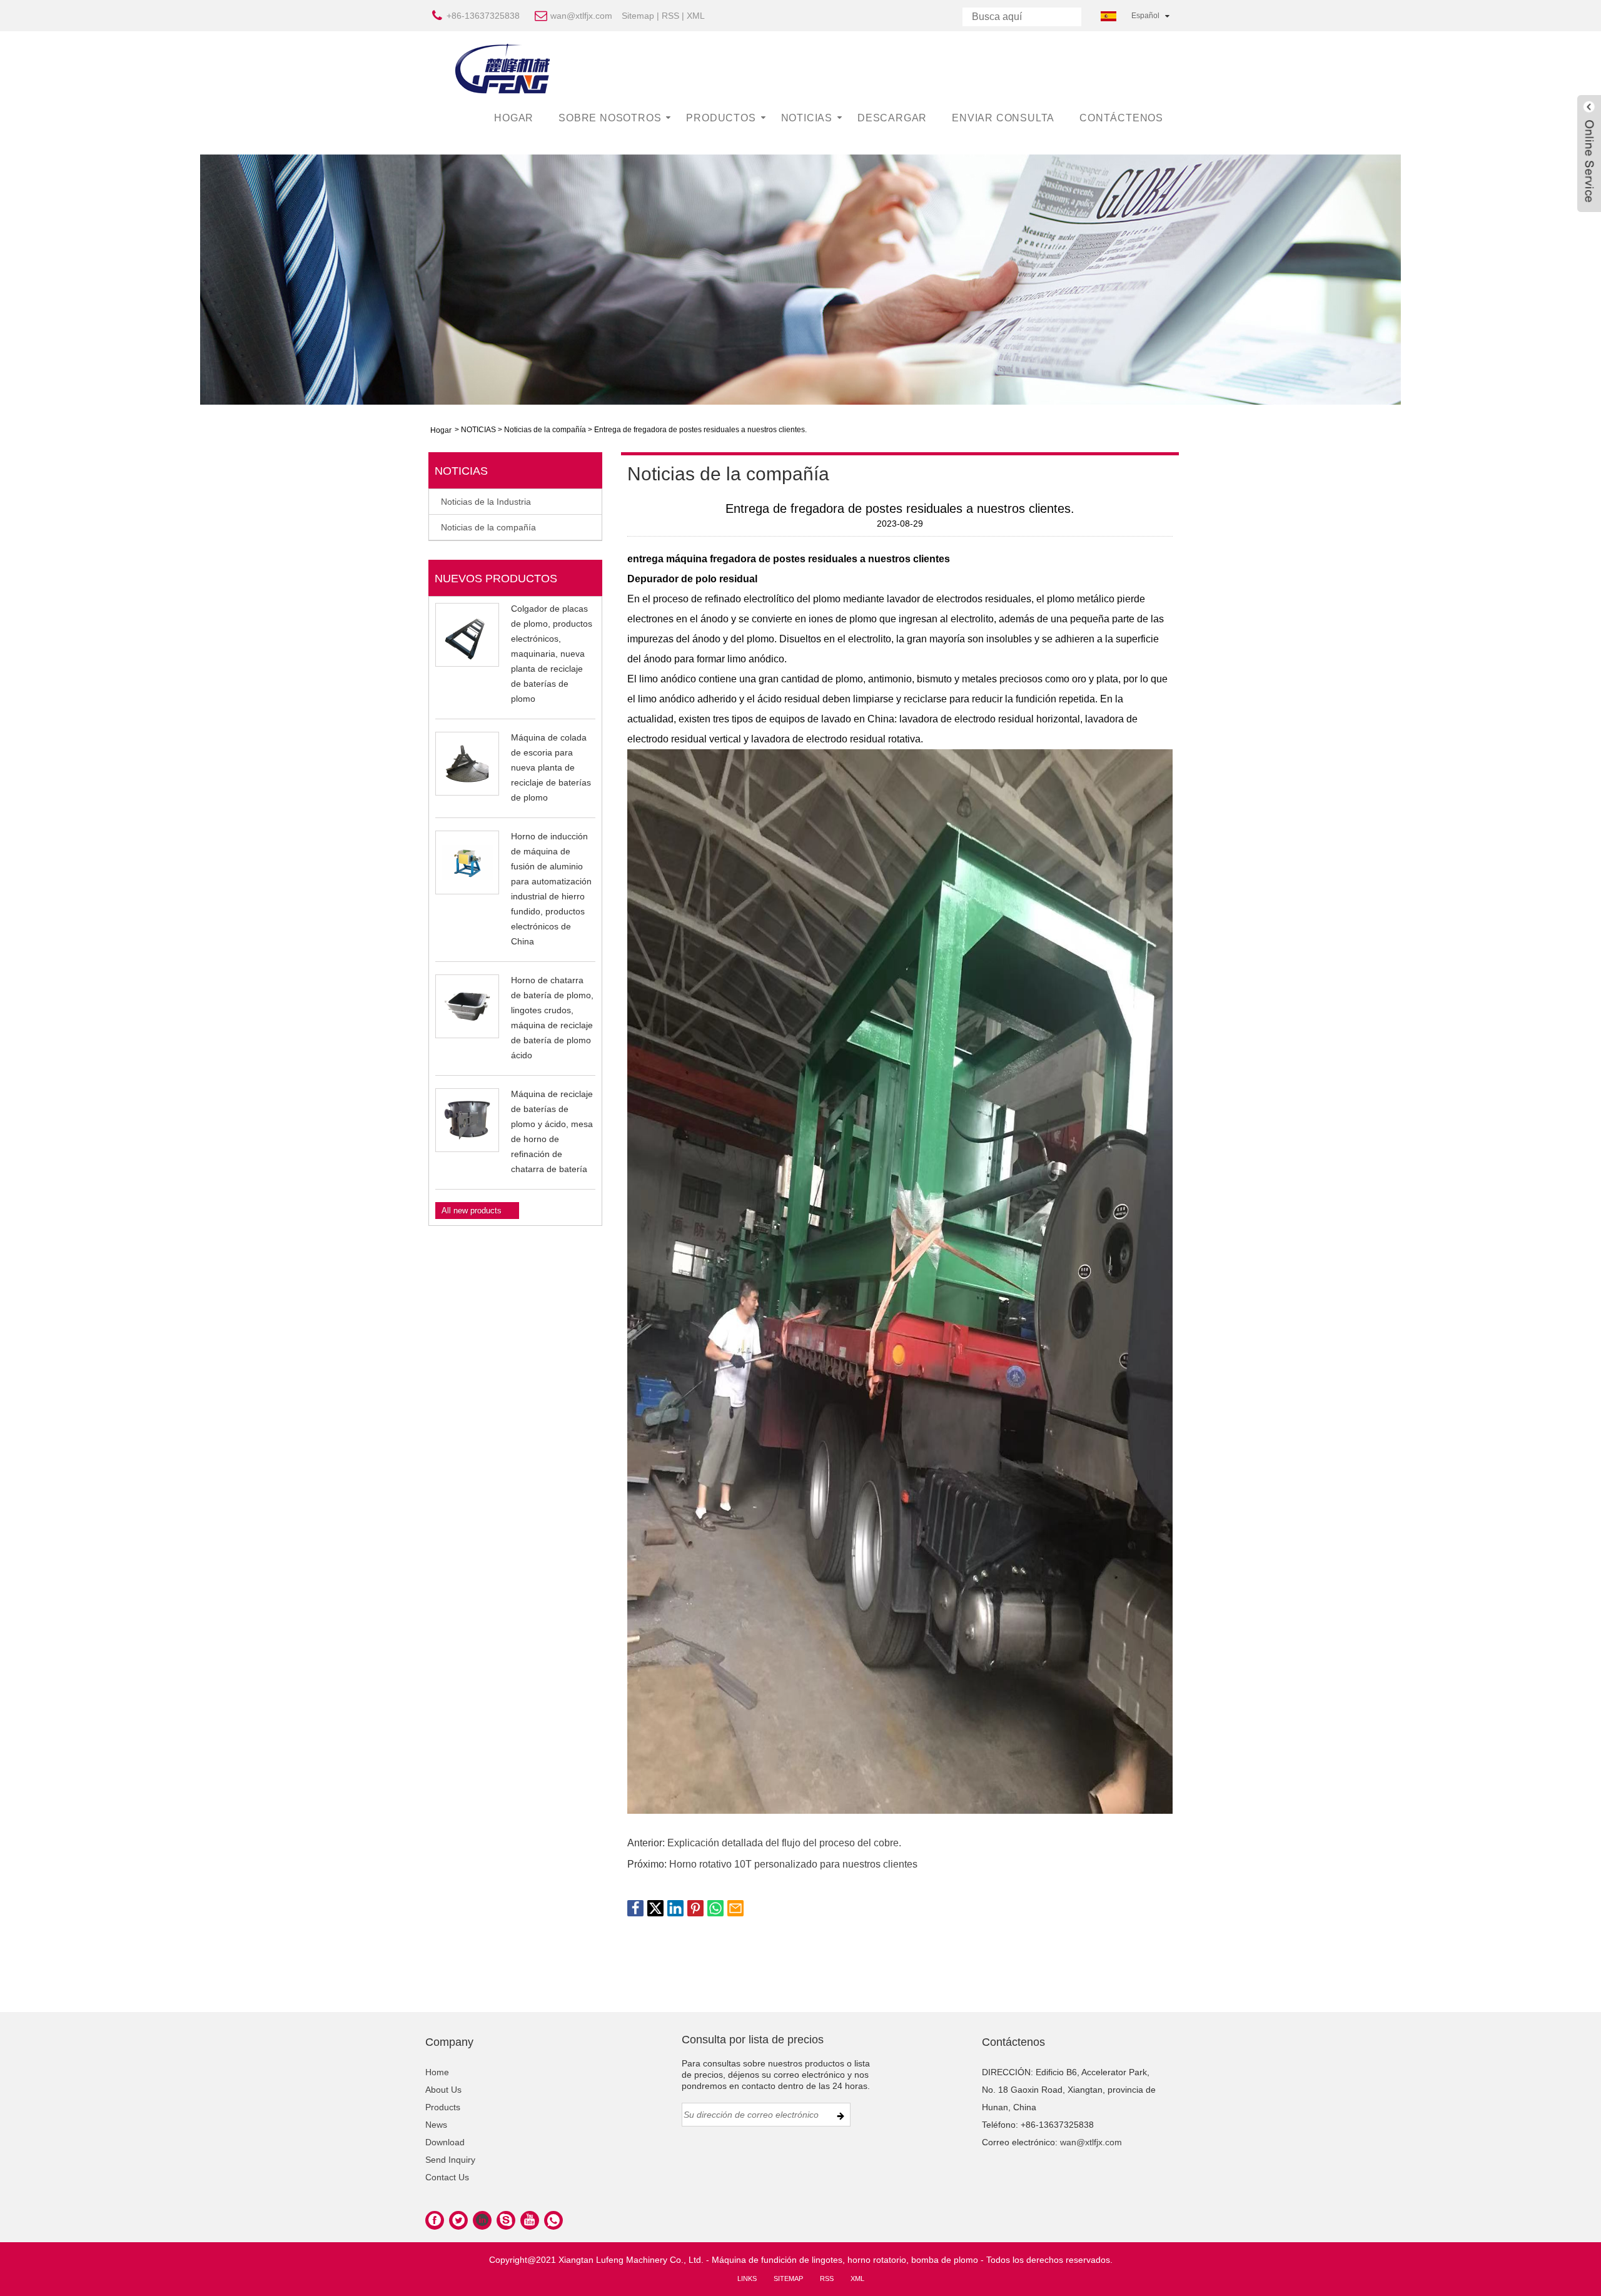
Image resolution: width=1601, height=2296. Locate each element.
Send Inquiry (450, 2160)
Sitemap (638, 16)
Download (445, 2142)
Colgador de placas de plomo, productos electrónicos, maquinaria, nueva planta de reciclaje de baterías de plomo (552, 654)
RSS (670, 16)
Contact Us (447, 2177)
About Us (443, 2090)
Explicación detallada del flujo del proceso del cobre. (784, 1843)
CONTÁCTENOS (1121, 118)
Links (747, 2278)
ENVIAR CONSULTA (1003, 118)
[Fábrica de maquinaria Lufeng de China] (503, 68)
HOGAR (514, 118)
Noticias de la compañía (545, 430)
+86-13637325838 (483, 16)
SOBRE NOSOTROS (610, 118)
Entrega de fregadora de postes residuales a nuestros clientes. (700, 430)
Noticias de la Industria (486, 502)
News (436, 2125)
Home (437, 2072)
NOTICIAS (807, 118)
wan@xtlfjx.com (581, 16)
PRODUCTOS (721, 118)
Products (443, 2107)
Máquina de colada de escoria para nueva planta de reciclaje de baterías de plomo (551, 767)
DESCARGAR (892, 118)
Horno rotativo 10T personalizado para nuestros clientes (793, 1864)
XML (696, 16)
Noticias (461, 471)
